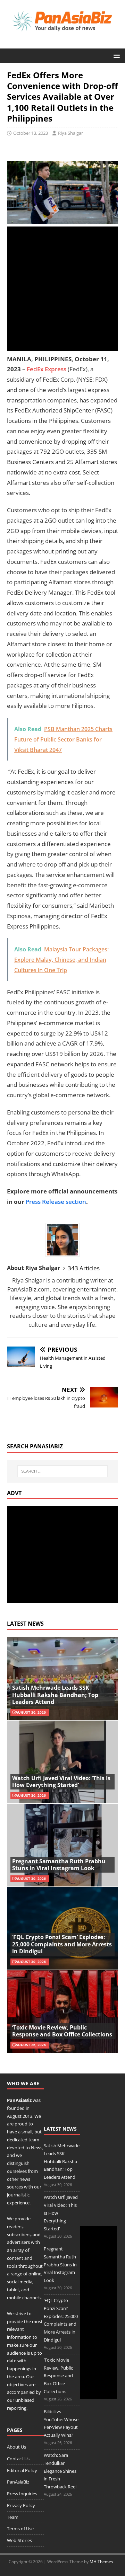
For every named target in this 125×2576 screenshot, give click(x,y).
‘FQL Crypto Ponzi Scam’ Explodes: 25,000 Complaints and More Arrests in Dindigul (62, 1944)
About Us (16, 2447)
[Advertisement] (62, 289)
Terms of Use (20, 2529)
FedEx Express (47, 369)
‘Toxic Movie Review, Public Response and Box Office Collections (62, 2031)
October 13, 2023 (31, 133)
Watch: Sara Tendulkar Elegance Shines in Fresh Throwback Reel (60, 2471)
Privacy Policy (21, 2505)
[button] (115, 55)
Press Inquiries (22, 2494)
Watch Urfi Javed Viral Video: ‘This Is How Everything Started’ (61, 1782)
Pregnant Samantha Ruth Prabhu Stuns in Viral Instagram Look (59, 1865)
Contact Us (18, 2459)
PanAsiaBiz (19, 2100)
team (34, 2140)
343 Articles (84, 1268)
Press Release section (56, 1202)
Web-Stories (19, 2540)
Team (13, 2517)
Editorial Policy (22, 2470)
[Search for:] (62, 1471)
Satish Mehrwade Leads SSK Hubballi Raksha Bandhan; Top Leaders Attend (55, 1695)
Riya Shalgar (70, 133)
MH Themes (101, 2562)
